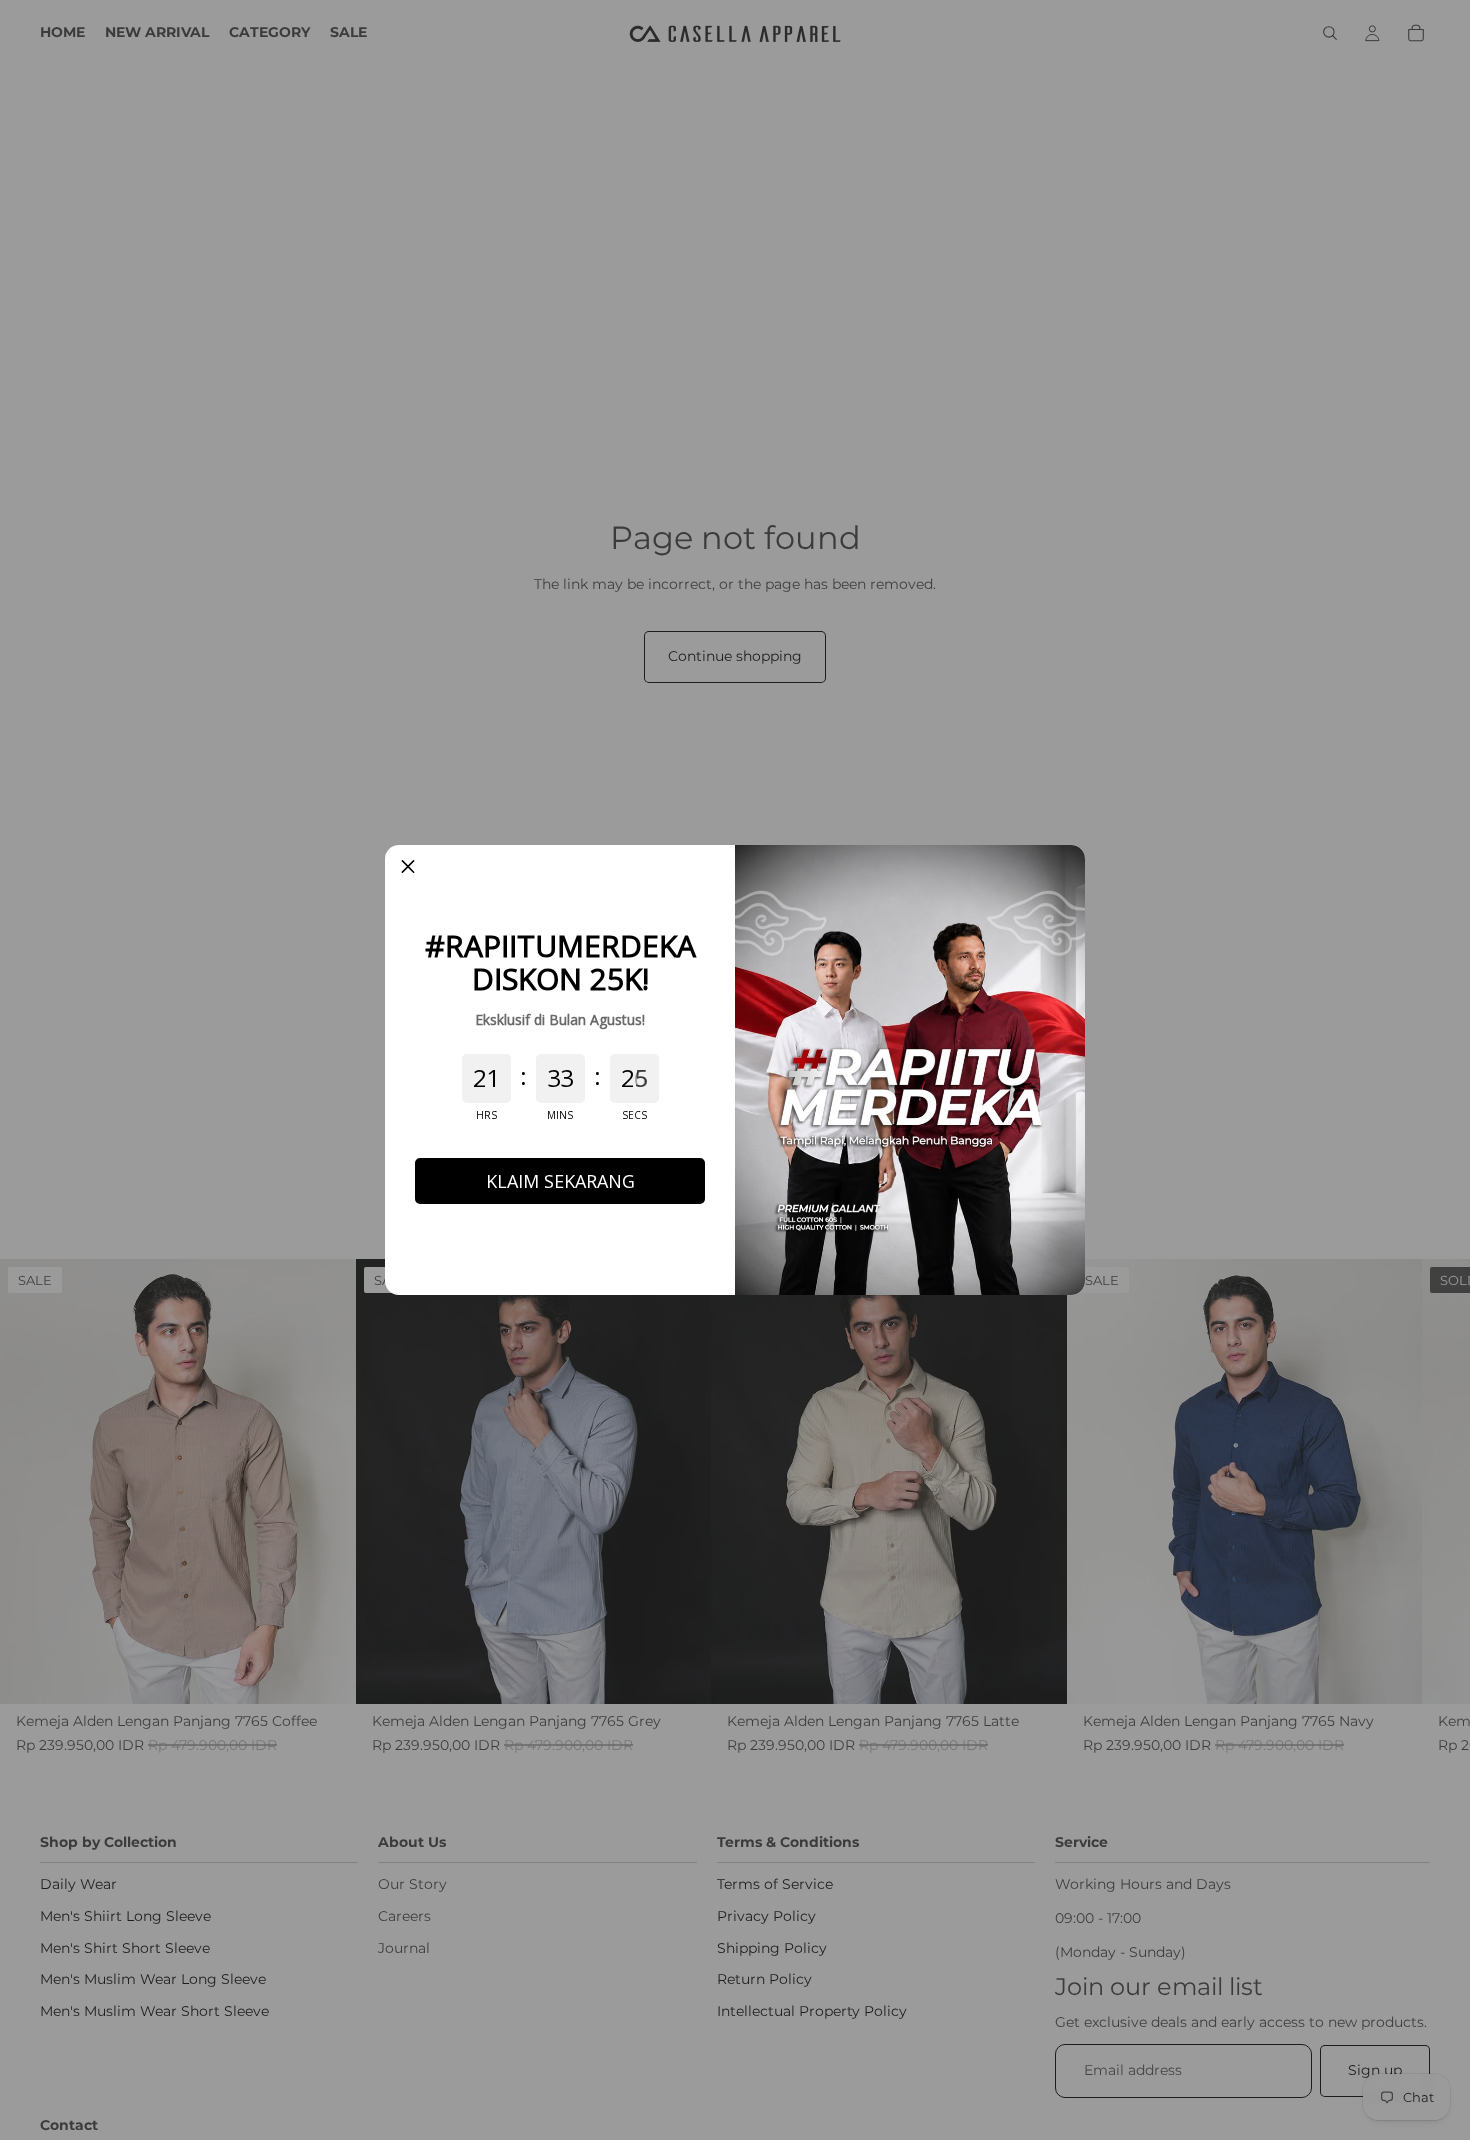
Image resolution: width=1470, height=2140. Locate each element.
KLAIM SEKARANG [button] (560, 1181)
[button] (408, 868)
